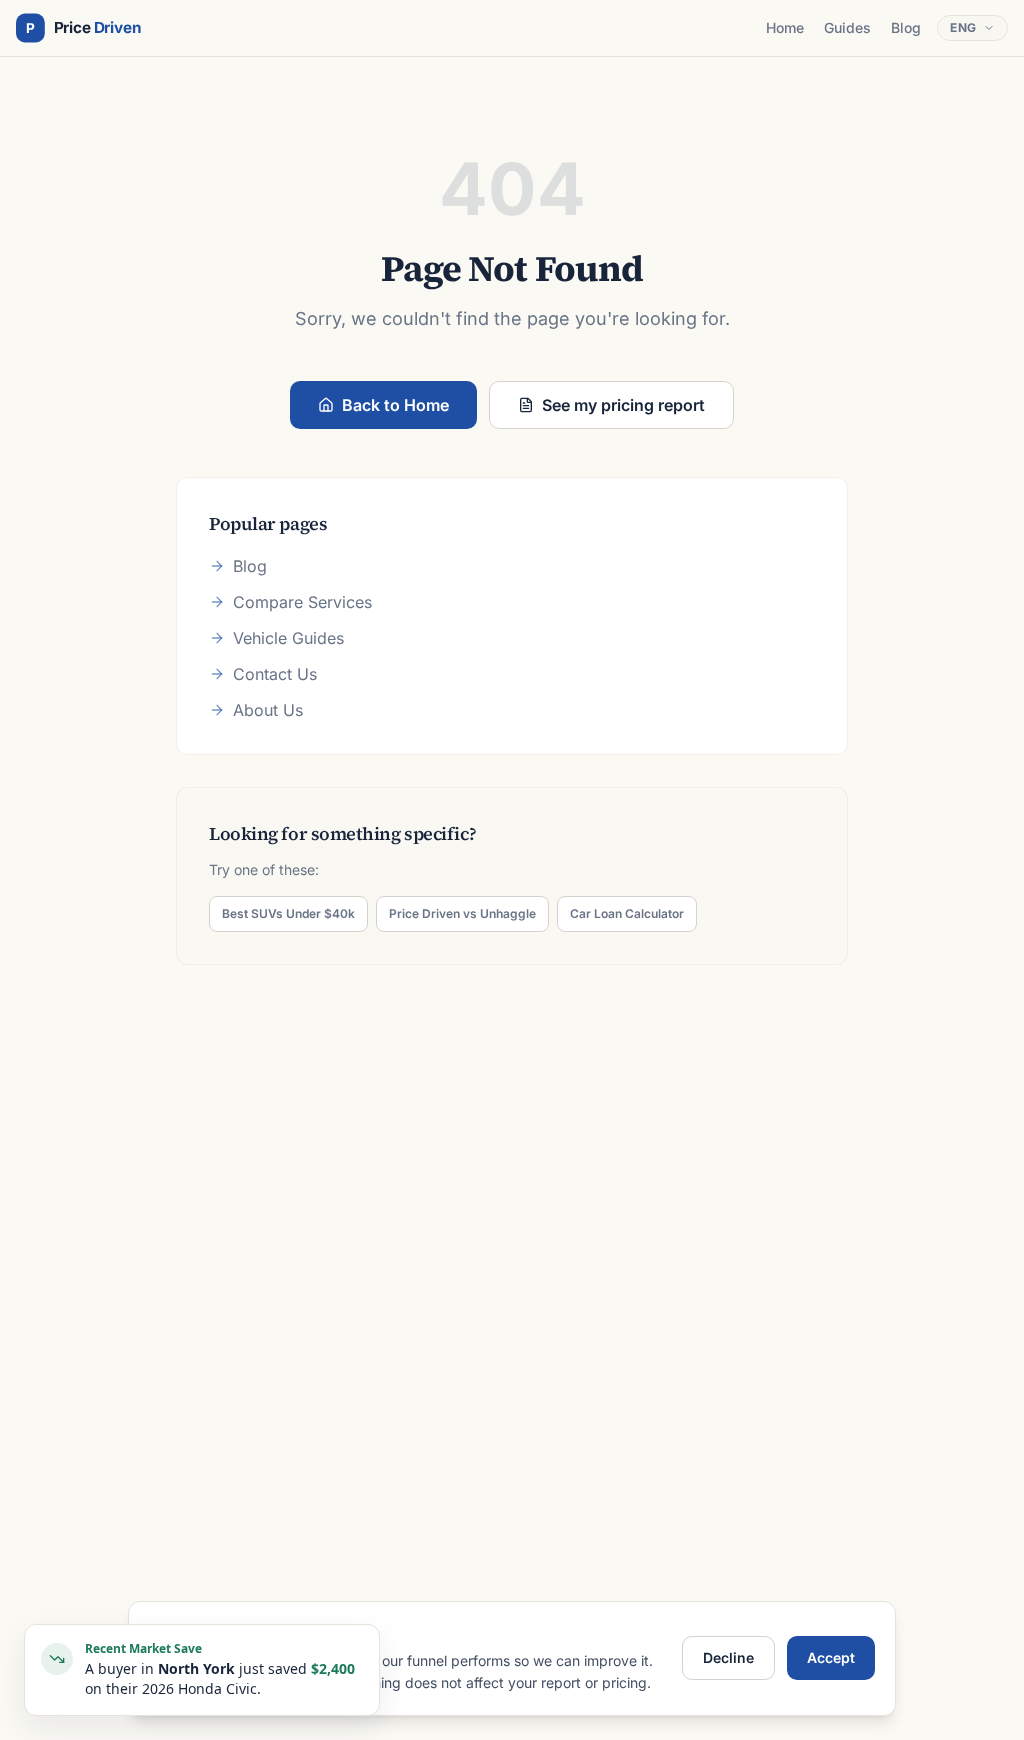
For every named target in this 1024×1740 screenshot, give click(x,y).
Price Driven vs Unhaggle (462, 913)
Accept (831, 1657)
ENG (963, 27)
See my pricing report (623, 405)
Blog (906, 27)
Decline (728, 1657)
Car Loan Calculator (627, 913)
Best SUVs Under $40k (288, 913)
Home (785, 27)
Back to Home (395, 405)
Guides (847, 27)
